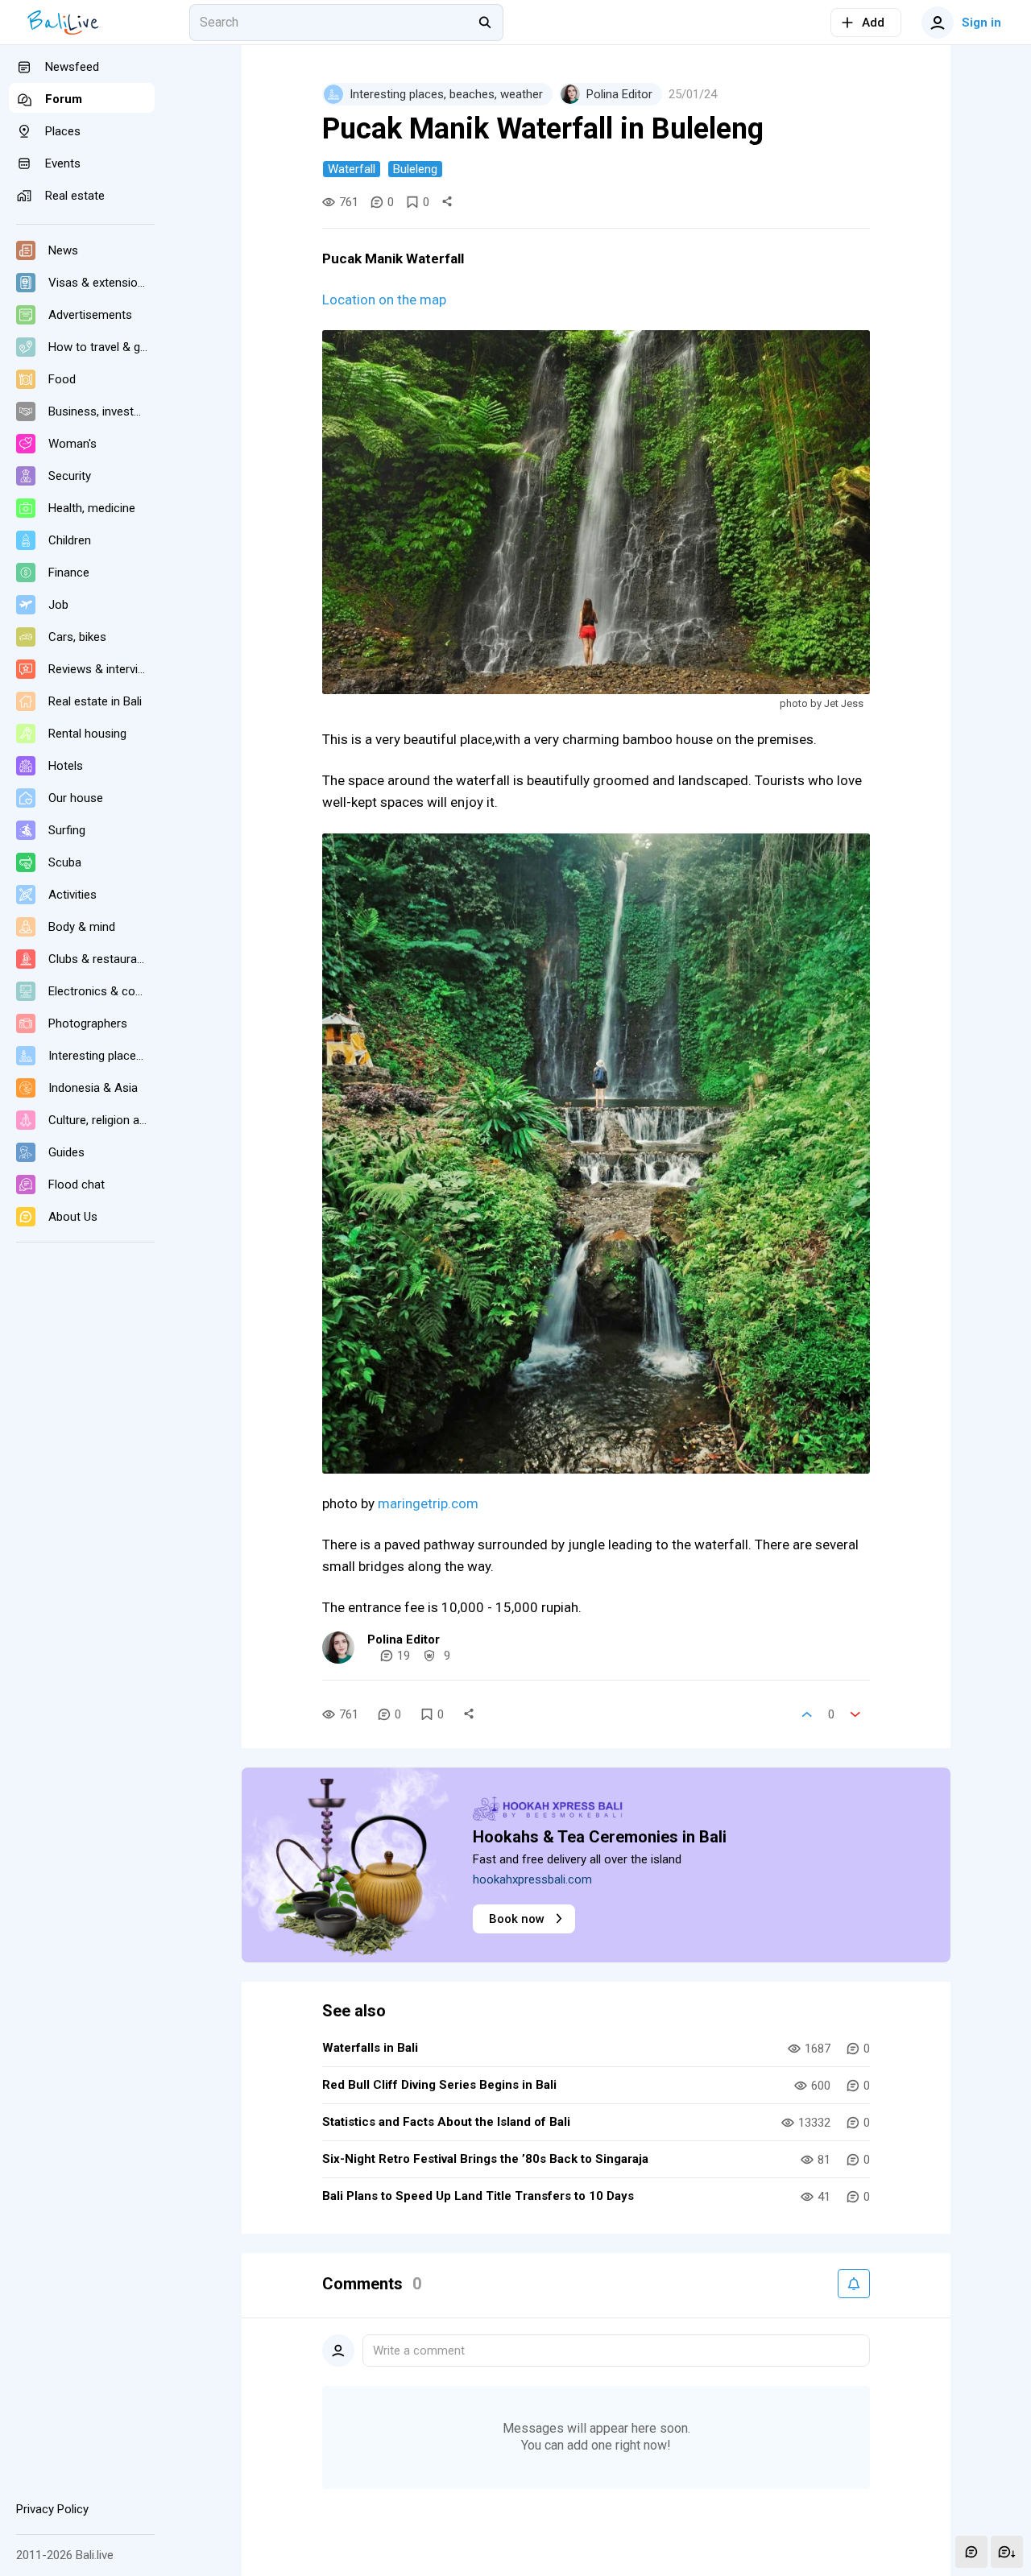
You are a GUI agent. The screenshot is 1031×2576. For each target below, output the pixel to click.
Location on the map (384, 300)
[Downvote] (855, 1714)
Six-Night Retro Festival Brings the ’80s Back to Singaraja (485, 2159)
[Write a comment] (971, 2552)
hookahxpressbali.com (532, 1879)
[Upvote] (807, 1714)
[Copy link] (447, 202)
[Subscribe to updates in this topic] (854, 2284)
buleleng (415, 169)
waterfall (352, 169)
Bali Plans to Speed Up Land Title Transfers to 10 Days (478, 2196)
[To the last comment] (1007, 2552)
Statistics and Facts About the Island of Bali (446, 2122)
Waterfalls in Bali (370, 2048)
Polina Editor (404, 1639)
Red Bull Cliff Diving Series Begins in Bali (439, 2085)
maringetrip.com (428, 1503)
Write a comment (419, 2351)
